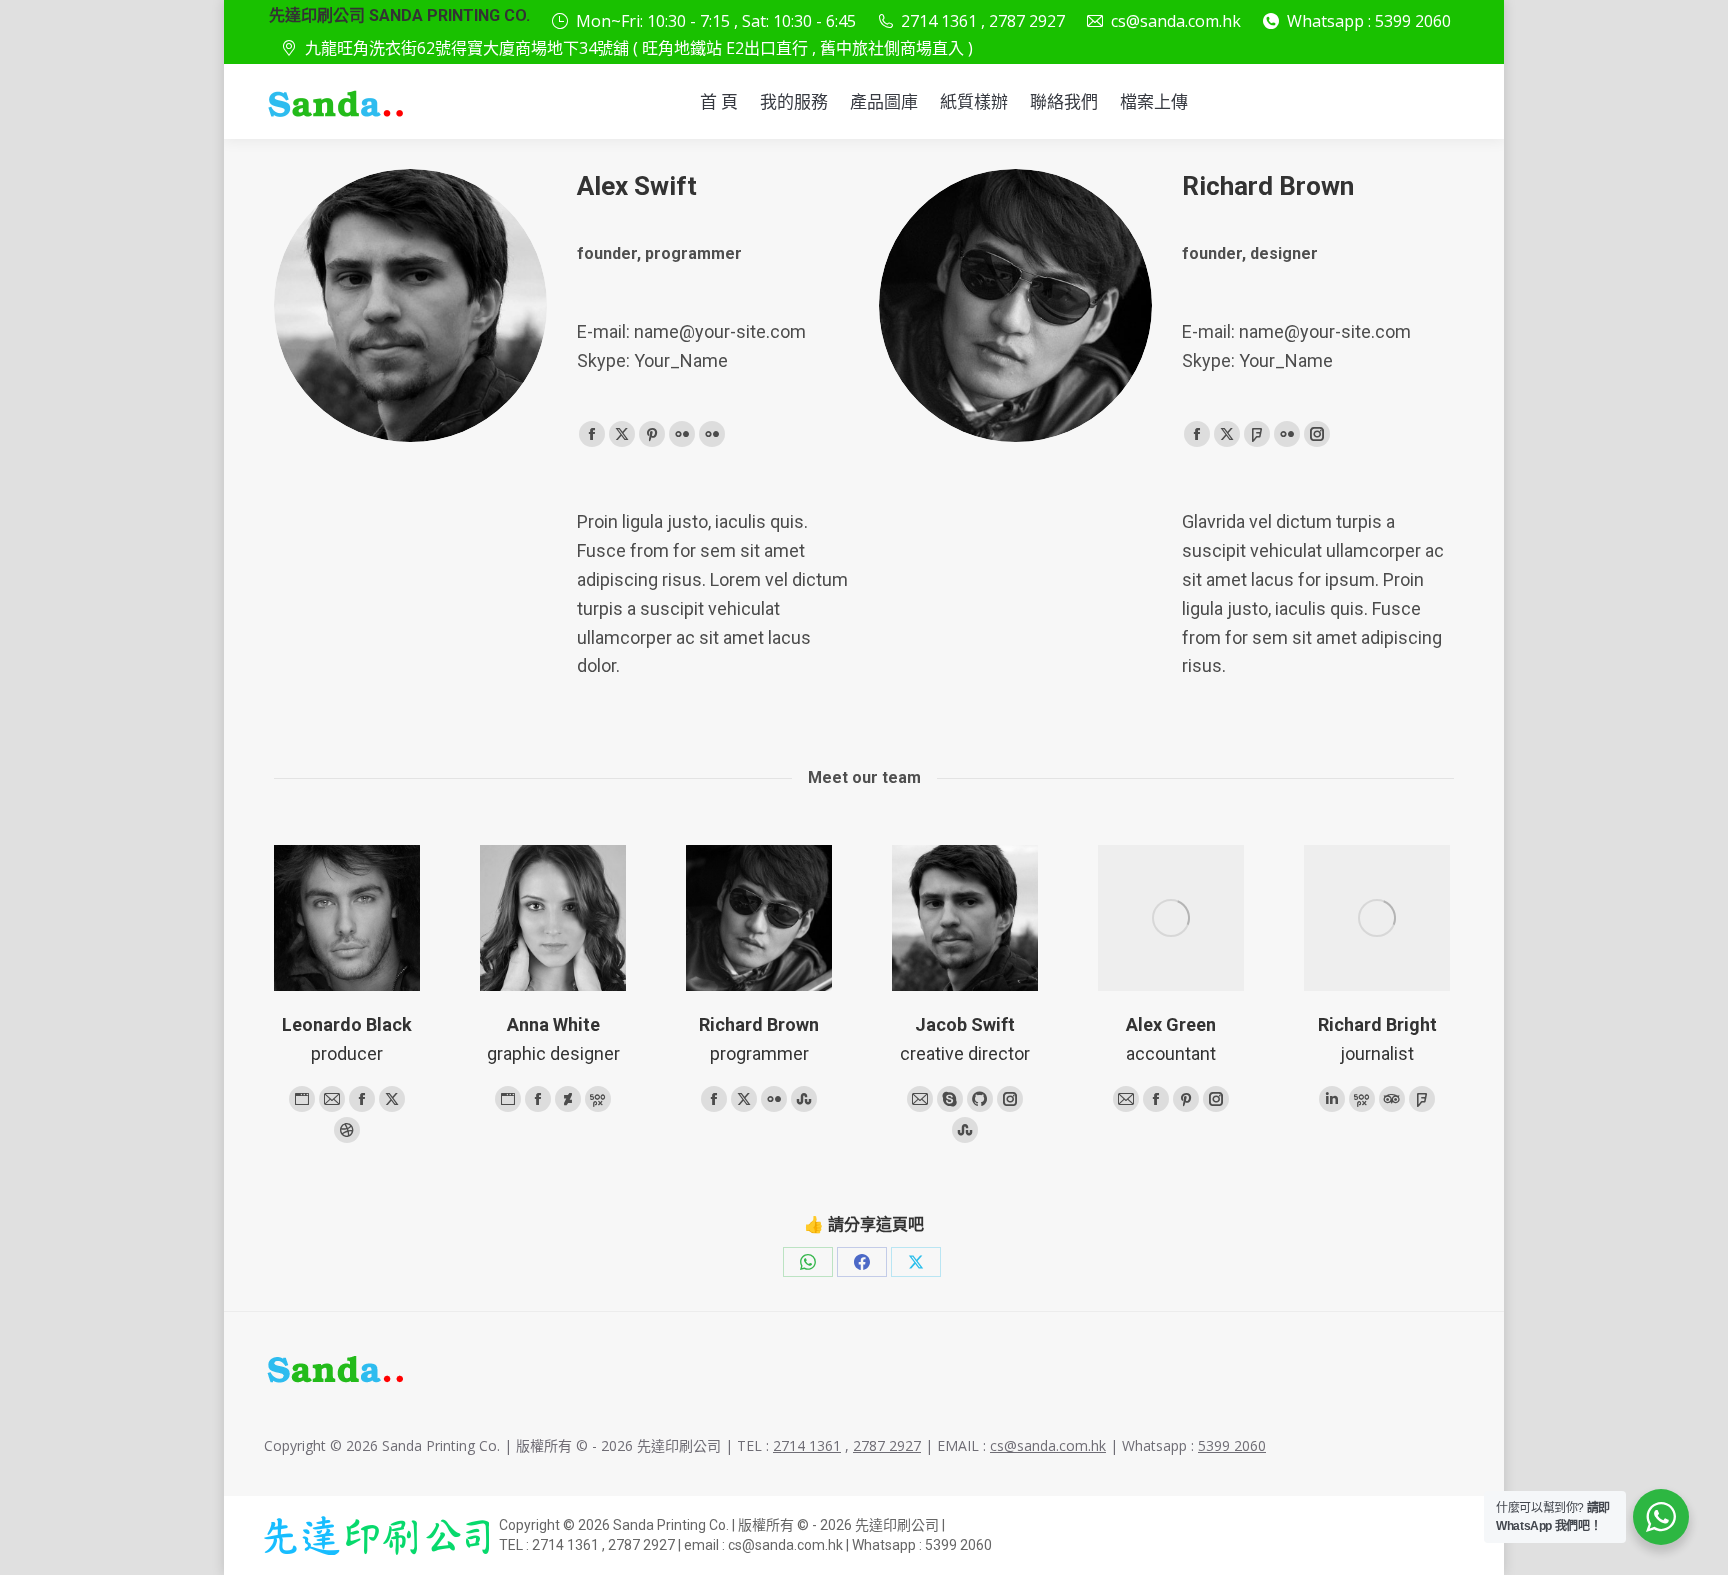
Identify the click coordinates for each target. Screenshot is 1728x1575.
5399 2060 (1232, 1445)
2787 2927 (887, 1445)
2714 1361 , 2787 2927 (983, 21)
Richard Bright (1377, 1024)
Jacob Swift (965, 1024)
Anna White (553, 1024)
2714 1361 (807, 1445)
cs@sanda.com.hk (1176, 21)
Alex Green (1171, 1024)
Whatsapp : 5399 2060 (1369, 21)
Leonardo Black (347, 1024)
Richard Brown (759, 1024)
